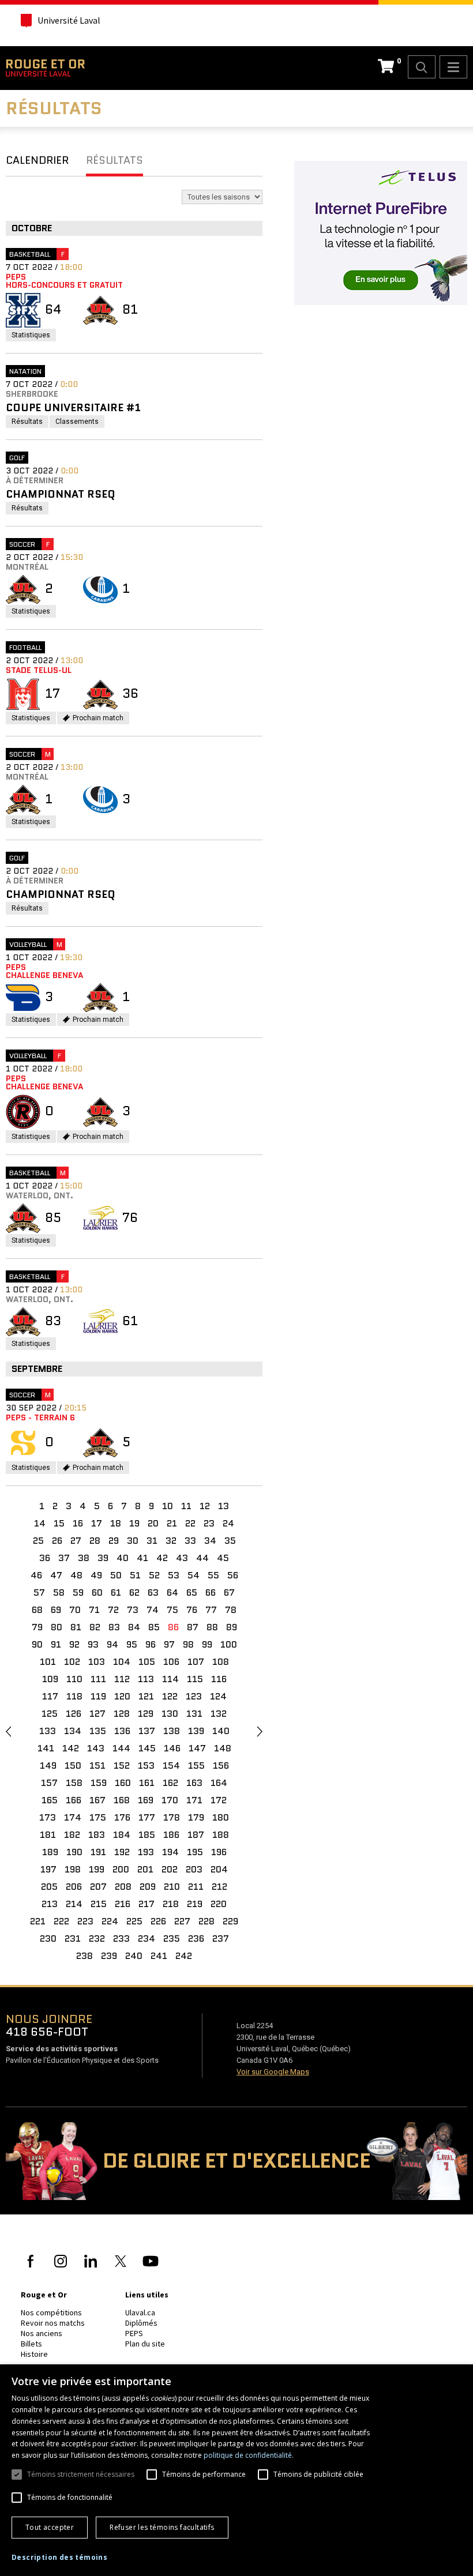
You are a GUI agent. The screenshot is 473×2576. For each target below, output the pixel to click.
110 (74, 1679)
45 (223, 1558)
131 (194, 1714)
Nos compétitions (51, 2312)
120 (122, 1696)
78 (231, 1610)
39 (103, 1558)
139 (196, 1731)
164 (219, 1783)
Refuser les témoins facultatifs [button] (162, 2527)
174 (73, 1817)
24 (228, 1523)
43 (182, 1558)
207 (98, 1887)
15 (59, 1523)
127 (97, 1714)
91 (56, 1644)
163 (194, 1783)
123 (194, 1696)
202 (170, 1869)
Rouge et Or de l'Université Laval (45, 68)
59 (78, 1592)
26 (57, 1541)
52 (154, 1575)
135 (98, 1731)
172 (219, 1800)
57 (39, 1592)
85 (154, 1627)
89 (232, 1627)
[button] (59, 2558)
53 (174, 1575)
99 (207, 1644)
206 (74, 1887)
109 (50, 1679)
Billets (31, 2344)
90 (37, 1644)
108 (221, 1662)
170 (170, 1800)
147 (197, 1748)
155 (196, 1765)
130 (170, 1714)
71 (94, 1610)
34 (210, 1541)
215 (99, 1904)
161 (147, 1783)
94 (112, 1644)
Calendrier (37, 160)
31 (152, 1541)
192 (122, 1852)
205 (49, 1887)
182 (72, 1835)
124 (218, 1696)
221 (38, 1921)
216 (123, 1904)
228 (207, 1921)
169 (146, 1800)
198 (73, 1869)
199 (97, 1869)
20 (153, 1523)
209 (148, 1887)
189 (50, 1852)
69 (56, 1610)
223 (85, 1921)
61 (116, 1592)
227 (182, 1921)
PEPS (134, 2333)
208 (123, 1887)
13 (224, 1506)
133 (48, 1731)
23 (209, 1523)
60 (97, 1592)
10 (168, 1506)
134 (73, 1731)
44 (202, 1558)
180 (221, 1817)
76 (192, 1610)
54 (194, 1575)
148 (223, 1748)
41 (142, 1558)
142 (71, 1748)
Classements (80, 422)
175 (98, 1817)
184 (122, 1835)
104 (122, 1662)
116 (219, 1679)
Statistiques (34, 336)
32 (171, 1541)
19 (134, 1523)
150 (73, 1765)
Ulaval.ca (140, 2312)
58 (59, 1592)
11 (186, 1506)
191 (98, 1852)
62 (134, 1592)
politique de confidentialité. (249, 2455)
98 (188, 1644)
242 (184, 1956)
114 (170, 1679)
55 (213, 1575)
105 (147, 1662)
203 (194, 1869)
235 (172, 1938)
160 (123, 1783)
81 (76, 1627)
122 (170, 1696)
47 (56, 1575)
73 (133, 1610)
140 (221, 1731)
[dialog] (236, 2470)
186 (171, 1835)
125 (50, 1714)
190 (74, 1852)
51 (135, 1575)
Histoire (34, 2354)
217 (147, 1904)
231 (73, 1938)
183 (97, 1835)
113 (146, 1679)
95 (132, 1644)
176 (122, 1817)
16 (78, 1523)
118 (74, 1696)
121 (146, 1696)
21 (172, 1523)
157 (49, 1783)
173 (48, 1817)
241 (159, 1956)
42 (162, 1558)
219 (195, 1904)
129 (146, 1714)
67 (229, 1592)
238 (85, 1956)
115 (195, 1679)
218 (171, 1904)
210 (172, 1887)
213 (50, 1904)
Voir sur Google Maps (273, 2072)
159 (99, 1783)
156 (221, 1765)
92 (74, 1644)
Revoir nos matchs (53, 2323)
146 (172, 1748)
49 (96, 1575)
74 (153, 1610)
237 (221, 1938)
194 (170, 1852)
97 (169, 1644)
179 (196, 1817)
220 (219, 1904)
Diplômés (141, 2323)
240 (134, 1956)
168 (122, 1800)
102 (72, 1662)
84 (134, 1627)
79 (37, 1627)
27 (76, 1541)
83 (114, 1627)
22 (190, 1523)
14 (40, 1523)
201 (145, 1869)
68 (37, 1610)
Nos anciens (42, 2333)
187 (196, 1835)
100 (229, 1644)
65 (192, 1592)
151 (97, 1765)
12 (205, 1506)
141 (46, 1748)
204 (219, 1869)
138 (172, 1731)
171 (194, 1800)
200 (121, 1869)
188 (221, 1835)
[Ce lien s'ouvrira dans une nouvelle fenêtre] (381, 232)
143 (96, 1748)
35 (230, 1541)
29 (114, 1541)
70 (75, 1610)
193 (146, 1852)
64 (172, 1592)
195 (195, 1852)
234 (147, 1938)
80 (57, 1627)
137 (147, 1731)
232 (97, 1938)
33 (190, 1541)
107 (196, 1662)
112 (122, 1679)
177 (147, 1817)
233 (121, 1938)
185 (147, 1835)
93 (93, 1644)
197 (48, 1869)
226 (158, 1921)
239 (109, 1956)
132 (219, 1714)
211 (196, 1887)
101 (48, 1662)
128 (122, 1714)
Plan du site (145, 2344)
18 (116, 1523)
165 (50, 1800)
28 (95, 1541)
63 (153, 1592)
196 (219, 1852)
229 (230, 1921)
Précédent (8, 1731)
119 (98, 1696)
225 (134, 1921)
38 (84, 1558)
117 (50, 1696)
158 (74, 1783)
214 (74, 1904)
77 (211, 1610)
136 (122, 1731)
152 (122, 1765)
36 (45, 1558)
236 (196, 1938)
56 (233, 1575)
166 (74, 1800)
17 (97, 1523)
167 (97, 1800)
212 (219, 1887)
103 (97, 1662)
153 (146, 1765)
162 (170, 1783)
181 (48, 1835)
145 (147, 1748)
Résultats (115, 160)
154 (171, 1765)
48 (76, 1575)
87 (193, 1627)
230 (48, 1938)
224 (110, 1921)
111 (98, 1679)
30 (133, 1541)
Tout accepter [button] (50, 2527)
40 (123, 1558)
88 (212, 1627)
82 (95, 1627)
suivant (260, 1731)
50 (116, 1575)
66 (211, 1592)
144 (121, 1748)
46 (36, 1575)
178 (172, 1817)
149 (48, 1765)
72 (113, 1610)
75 (172, 1610)
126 (74, 1714)
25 (38, 1541)
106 (171, 1662)
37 (64, 1558)
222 (61, 1921)
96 (151, 1644)
